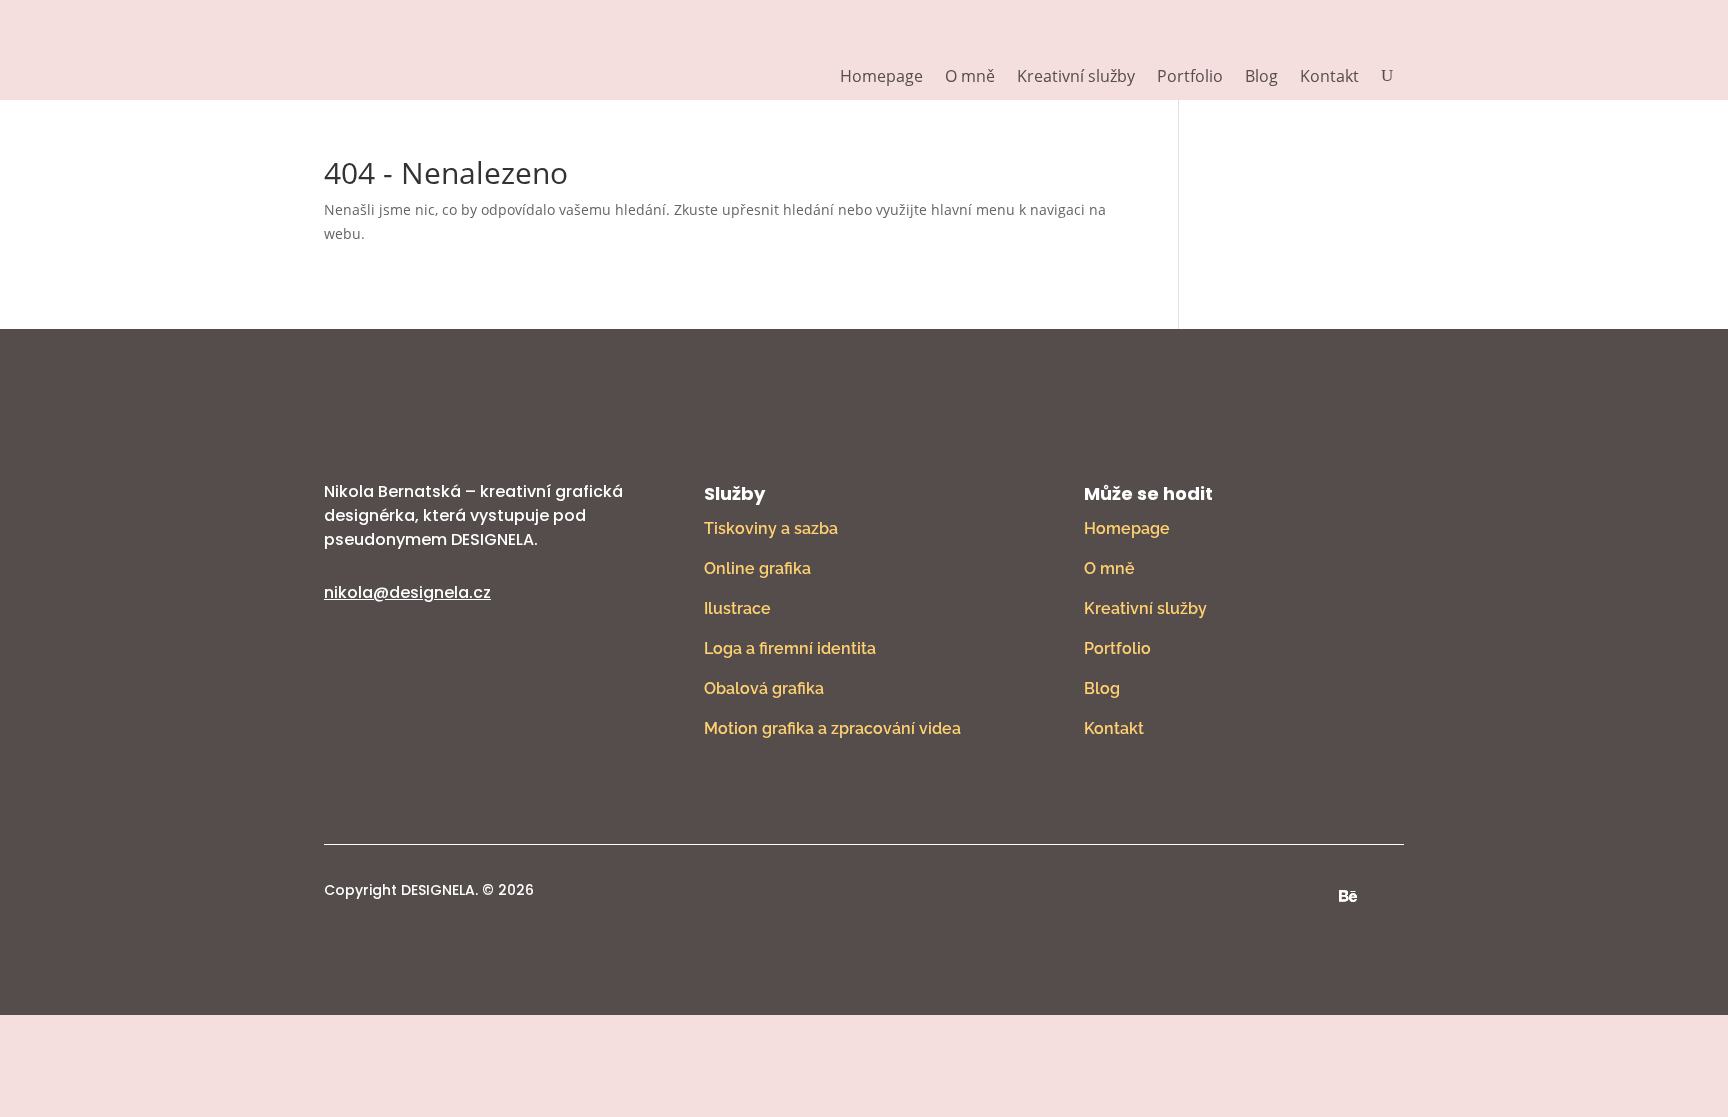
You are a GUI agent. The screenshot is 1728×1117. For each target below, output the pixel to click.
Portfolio (1190, 78)
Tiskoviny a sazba (771, 528)
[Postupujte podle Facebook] (1268, 896)
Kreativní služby (1076, 78)
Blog (1261, 78)
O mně (970, 78)
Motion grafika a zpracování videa (832, 728)
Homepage (881, 78)
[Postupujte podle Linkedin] (1388, 896)
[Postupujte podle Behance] (1348, 896)
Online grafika (757, 568)
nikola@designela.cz (407, 592)
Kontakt (1329, 78)
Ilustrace (737, 608)
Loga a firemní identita (790, 648)
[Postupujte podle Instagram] (1308, 896)
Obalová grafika (764, 688)
